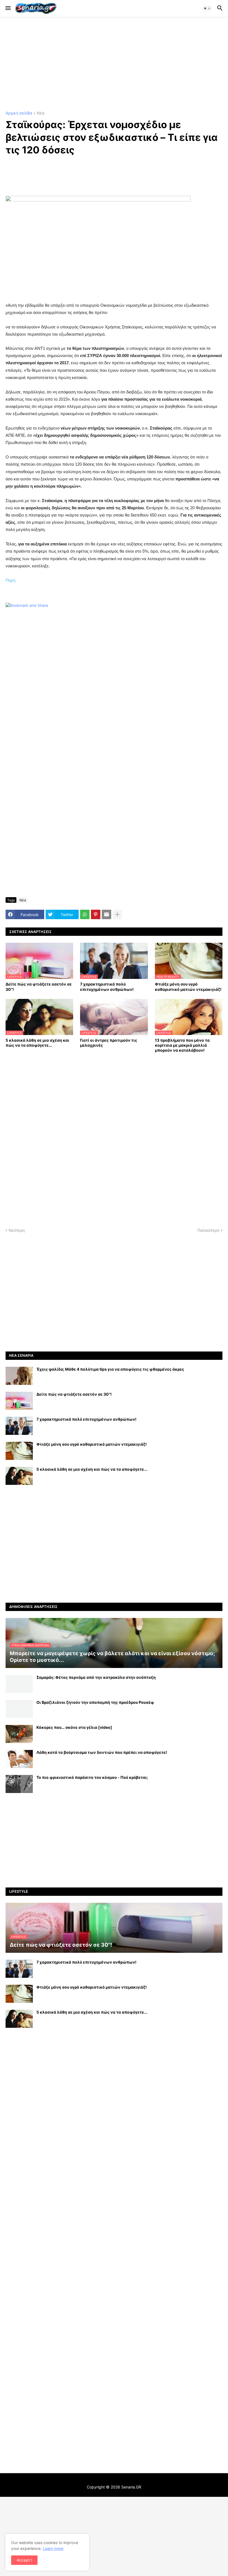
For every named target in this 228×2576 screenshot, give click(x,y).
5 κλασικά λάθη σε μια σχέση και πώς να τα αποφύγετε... (37, 1043)
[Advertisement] (114, 64)
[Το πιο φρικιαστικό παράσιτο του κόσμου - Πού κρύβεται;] (19, 1784)
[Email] (106, 914)
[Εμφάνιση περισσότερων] (117, 914)
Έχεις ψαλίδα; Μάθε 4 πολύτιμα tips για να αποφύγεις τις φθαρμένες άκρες (110, 1369)
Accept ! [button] (24, 2560)
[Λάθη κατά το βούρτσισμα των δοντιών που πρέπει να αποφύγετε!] (19, 1759)
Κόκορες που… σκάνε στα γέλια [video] (74, 1727)
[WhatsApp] (85, 914)
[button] (8, 8)
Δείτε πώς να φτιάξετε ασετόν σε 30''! (39, 987)
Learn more (53, 2548)
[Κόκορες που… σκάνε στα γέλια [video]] (19, 1734)
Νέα (41, 113)
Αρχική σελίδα (19, 113)
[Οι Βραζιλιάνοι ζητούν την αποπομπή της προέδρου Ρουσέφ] (19, 1709)
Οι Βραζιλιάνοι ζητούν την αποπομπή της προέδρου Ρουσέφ (95, 1702)
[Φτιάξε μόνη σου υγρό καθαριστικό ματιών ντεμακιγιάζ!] (19, 1451)
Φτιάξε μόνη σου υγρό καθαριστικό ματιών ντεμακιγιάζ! (188, 987)
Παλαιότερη (208, 1230)
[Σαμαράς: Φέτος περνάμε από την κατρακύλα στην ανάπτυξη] (19, 1684)
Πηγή (10, 580)
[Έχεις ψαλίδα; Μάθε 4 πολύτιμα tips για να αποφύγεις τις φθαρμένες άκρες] (19, 1376)
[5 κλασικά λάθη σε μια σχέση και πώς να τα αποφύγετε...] (19, 1476)
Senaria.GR (131, 2487)
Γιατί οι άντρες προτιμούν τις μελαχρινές (109, 1043)
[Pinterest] (96, 914)
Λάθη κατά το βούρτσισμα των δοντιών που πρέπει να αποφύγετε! (102, 1752)
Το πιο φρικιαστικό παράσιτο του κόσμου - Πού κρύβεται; (92, 1777)
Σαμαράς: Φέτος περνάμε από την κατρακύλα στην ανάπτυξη (96, 1677)
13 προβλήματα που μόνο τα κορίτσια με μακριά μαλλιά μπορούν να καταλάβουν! (182, 1045)
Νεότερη (17, 1230)
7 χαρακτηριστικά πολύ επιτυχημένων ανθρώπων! (107, 987)
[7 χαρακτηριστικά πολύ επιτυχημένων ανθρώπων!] (19, 1426)
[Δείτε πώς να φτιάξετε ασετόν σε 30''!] (19, 1401)
